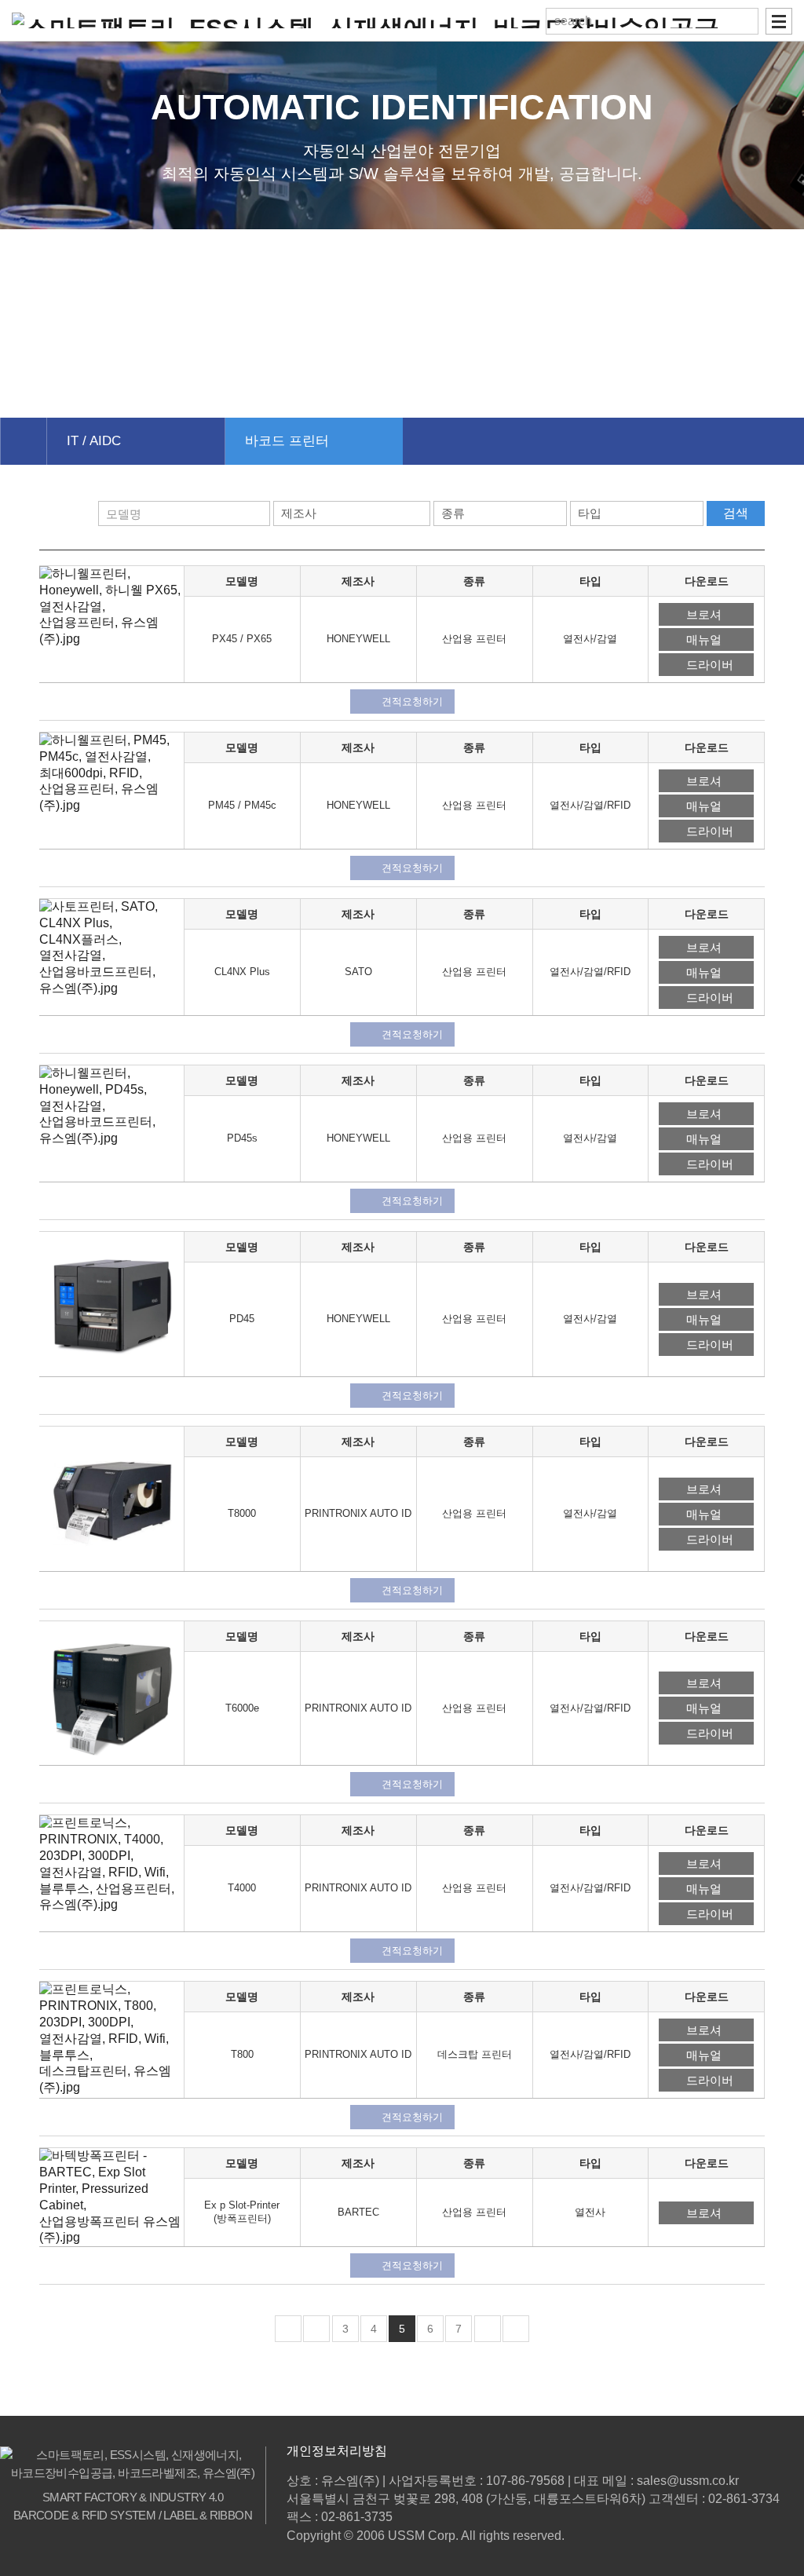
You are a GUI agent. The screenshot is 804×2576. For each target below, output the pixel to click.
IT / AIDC (94, 441)
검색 (736, 513)
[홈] (23, 441)
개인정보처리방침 (337, 2451)
